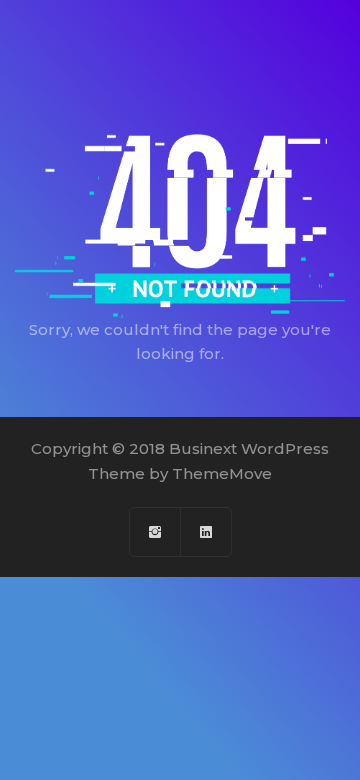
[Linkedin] (206, 532)
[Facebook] (155, 532)
